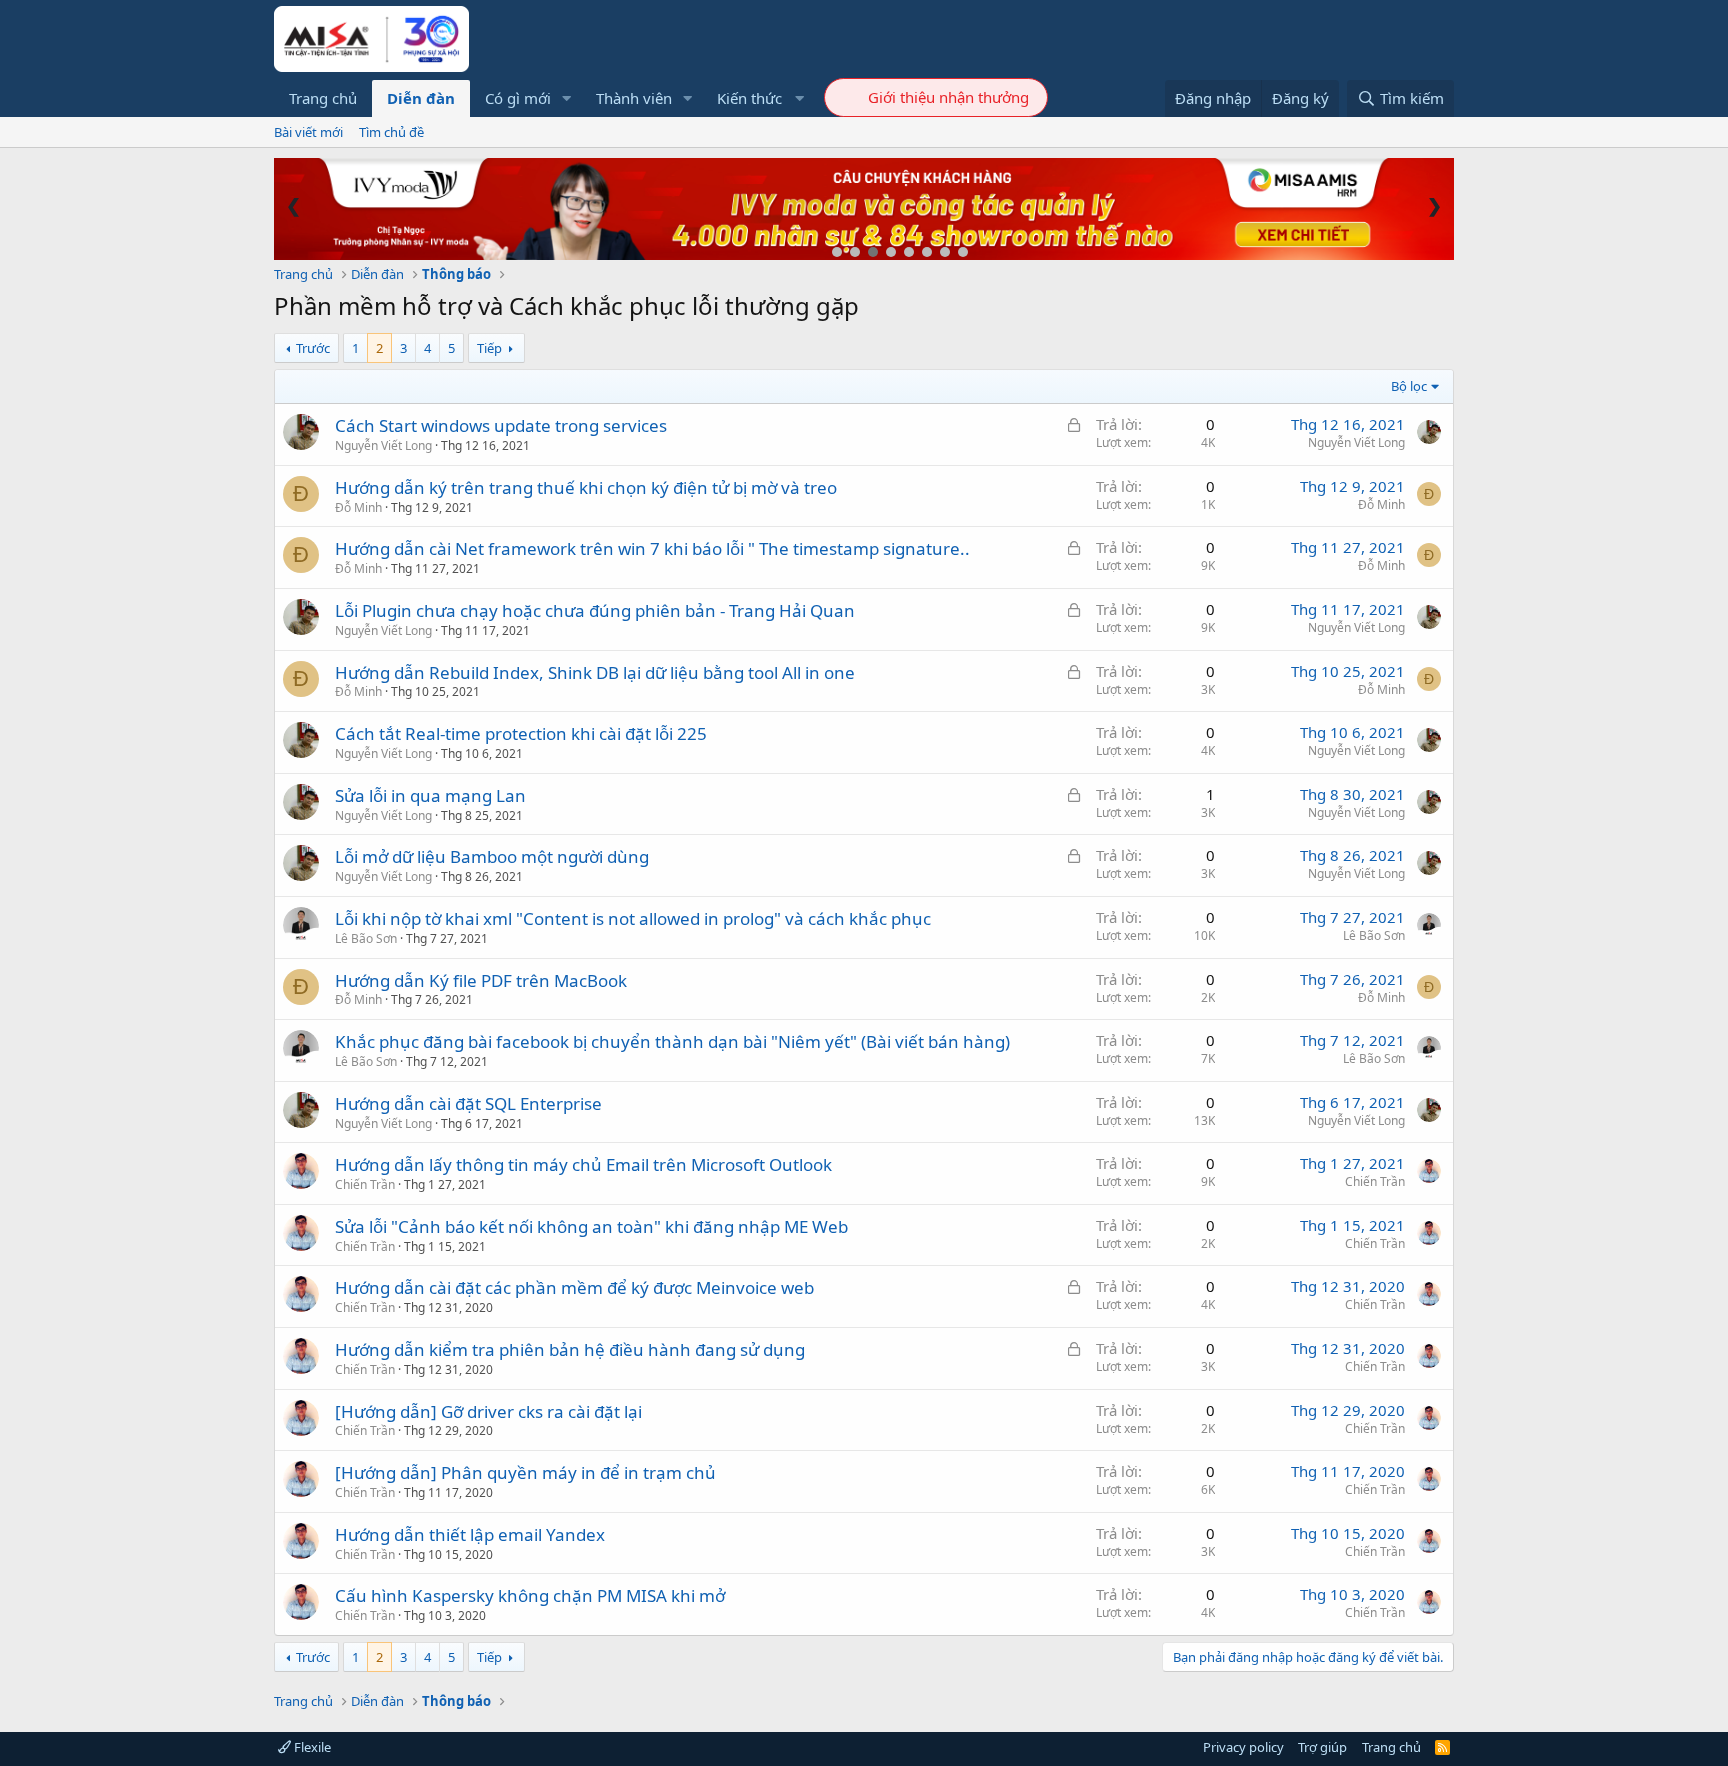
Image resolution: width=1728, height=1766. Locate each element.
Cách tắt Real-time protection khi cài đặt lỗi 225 (521, 733)
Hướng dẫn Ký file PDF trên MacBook (481, 980)
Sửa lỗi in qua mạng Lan (430, 795)
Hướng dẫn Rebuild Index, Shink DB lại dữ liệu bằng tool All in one (595, 672)
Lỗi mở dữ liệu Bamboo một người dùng (492, 856)
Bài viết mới (308, 132)
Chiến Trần (365, 1184)
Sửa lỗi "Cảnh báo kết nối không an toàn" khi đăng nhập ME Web (591, 1226)
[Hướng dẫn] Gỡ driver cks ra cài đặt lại (488, 1411)
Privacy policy (1243, 1747)
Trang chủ (323, 98)
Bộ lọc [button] (1409, 386)
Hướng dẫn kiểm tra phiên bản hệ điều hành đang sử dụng (570, 1349)
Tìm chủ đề (391, 132)
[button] (567, 98)
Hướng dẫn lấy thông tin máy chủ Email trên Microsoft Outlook (583, 1164)
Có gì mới (518, 98)
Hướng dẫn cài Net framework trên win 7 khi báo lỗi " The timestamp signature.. (652, 548)
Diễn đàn (421, 98)
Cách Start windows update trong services (501, 425)
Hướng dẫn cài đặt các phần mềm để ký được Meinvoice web (574, 1287)
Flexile (311, 1747)
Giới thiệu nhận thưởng (948, 97)
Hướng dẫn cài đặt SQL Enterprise (468, 1103)
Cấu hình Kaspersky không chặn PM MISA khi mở (530, 1595)
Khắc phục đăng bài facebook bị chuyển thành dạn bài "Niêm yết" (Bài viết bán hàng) (672, 1041)
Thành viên (634, 98)
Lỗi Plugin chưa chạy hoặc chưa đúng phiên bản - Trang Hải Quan (595, 610)
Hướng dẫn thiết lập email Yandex (470, 1534)
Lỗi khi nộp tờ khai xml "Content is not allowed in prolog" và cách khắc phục (633, 918)
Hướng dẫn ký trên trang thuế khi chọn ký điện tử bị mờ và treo (586, 487)
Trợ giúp (1322, 1747)
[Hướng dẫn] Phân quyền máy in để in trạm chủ (525, 1472)
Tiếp (489, 348)
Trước (313, 348)
